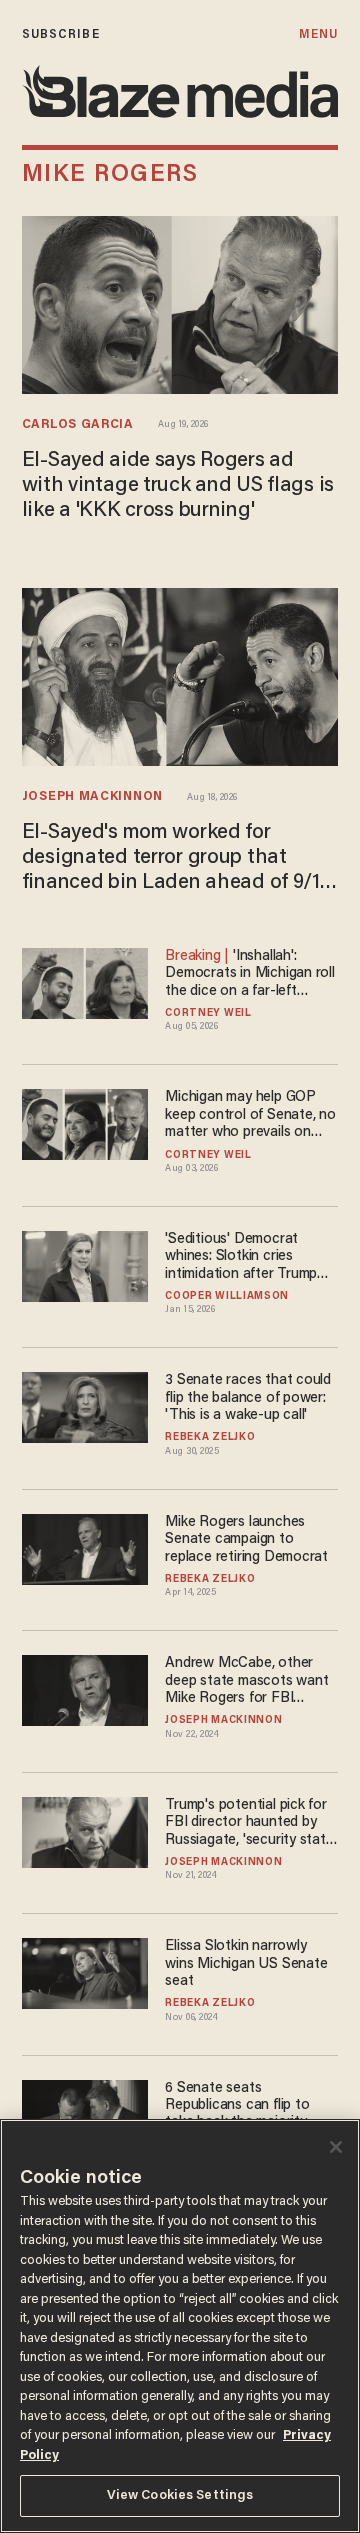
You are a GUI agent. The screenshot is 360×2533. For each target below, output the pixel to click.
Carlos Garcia (78, 425)
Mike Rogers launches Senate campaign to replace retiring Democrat (246, 1540)
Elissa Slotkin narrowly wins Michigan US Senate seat (246, 1964)
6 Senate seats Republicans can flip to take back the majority (237, 2106)
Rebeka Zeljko (210, 1438)
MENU (318, 34)
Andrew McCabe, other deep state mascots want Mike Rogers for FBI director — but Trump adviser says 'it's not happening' (246, 1681)
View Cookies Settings (180, 2495)
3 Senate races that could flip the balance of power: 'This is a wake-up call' (248, 1398)
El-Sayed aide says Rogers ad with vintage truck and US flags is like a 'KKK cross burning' (178, 486)
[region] (180, 2326)
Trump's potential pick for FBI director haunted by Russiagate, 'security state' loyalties (250, 1823)
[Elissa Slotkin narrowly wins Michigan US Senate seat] (85, 1970)
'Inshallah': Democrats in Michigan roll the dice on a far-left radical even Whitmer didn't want (251, 974)
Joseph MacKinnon (92, 797)
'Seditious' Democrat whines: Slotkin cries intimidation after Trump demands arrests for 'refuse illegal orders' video (248, 1257)
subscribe (61, 34)
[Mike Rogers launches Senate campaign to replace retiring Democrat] (85, 1546)
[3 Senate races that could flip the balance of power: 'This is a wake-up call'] (85, 1405)
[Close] (336, 2147)
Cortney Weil (208, 1014)
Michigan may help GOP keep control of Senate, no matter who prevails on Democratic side (250, 1115)
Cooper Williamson (227, 1297)
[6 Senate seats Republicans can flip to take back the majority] (85, 2112)
